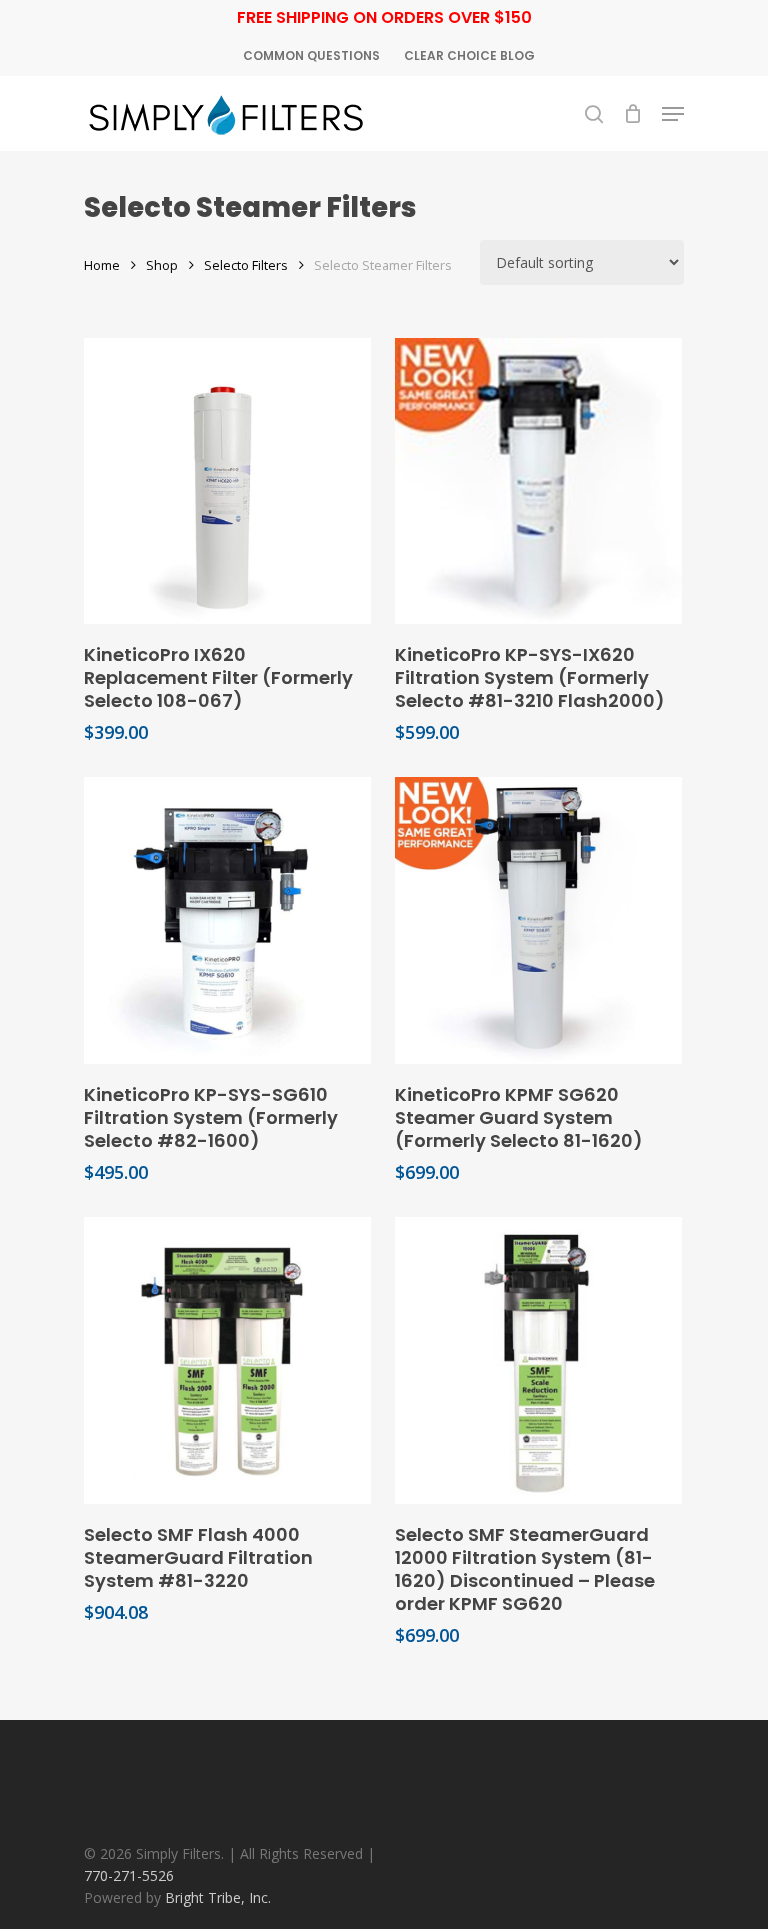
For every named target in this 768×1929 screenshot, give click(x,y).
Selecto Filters (246, 265)
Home (102, 265)
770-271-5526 (129, 1875)
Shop (162, 265)
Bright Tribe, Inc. (218, 1897)
